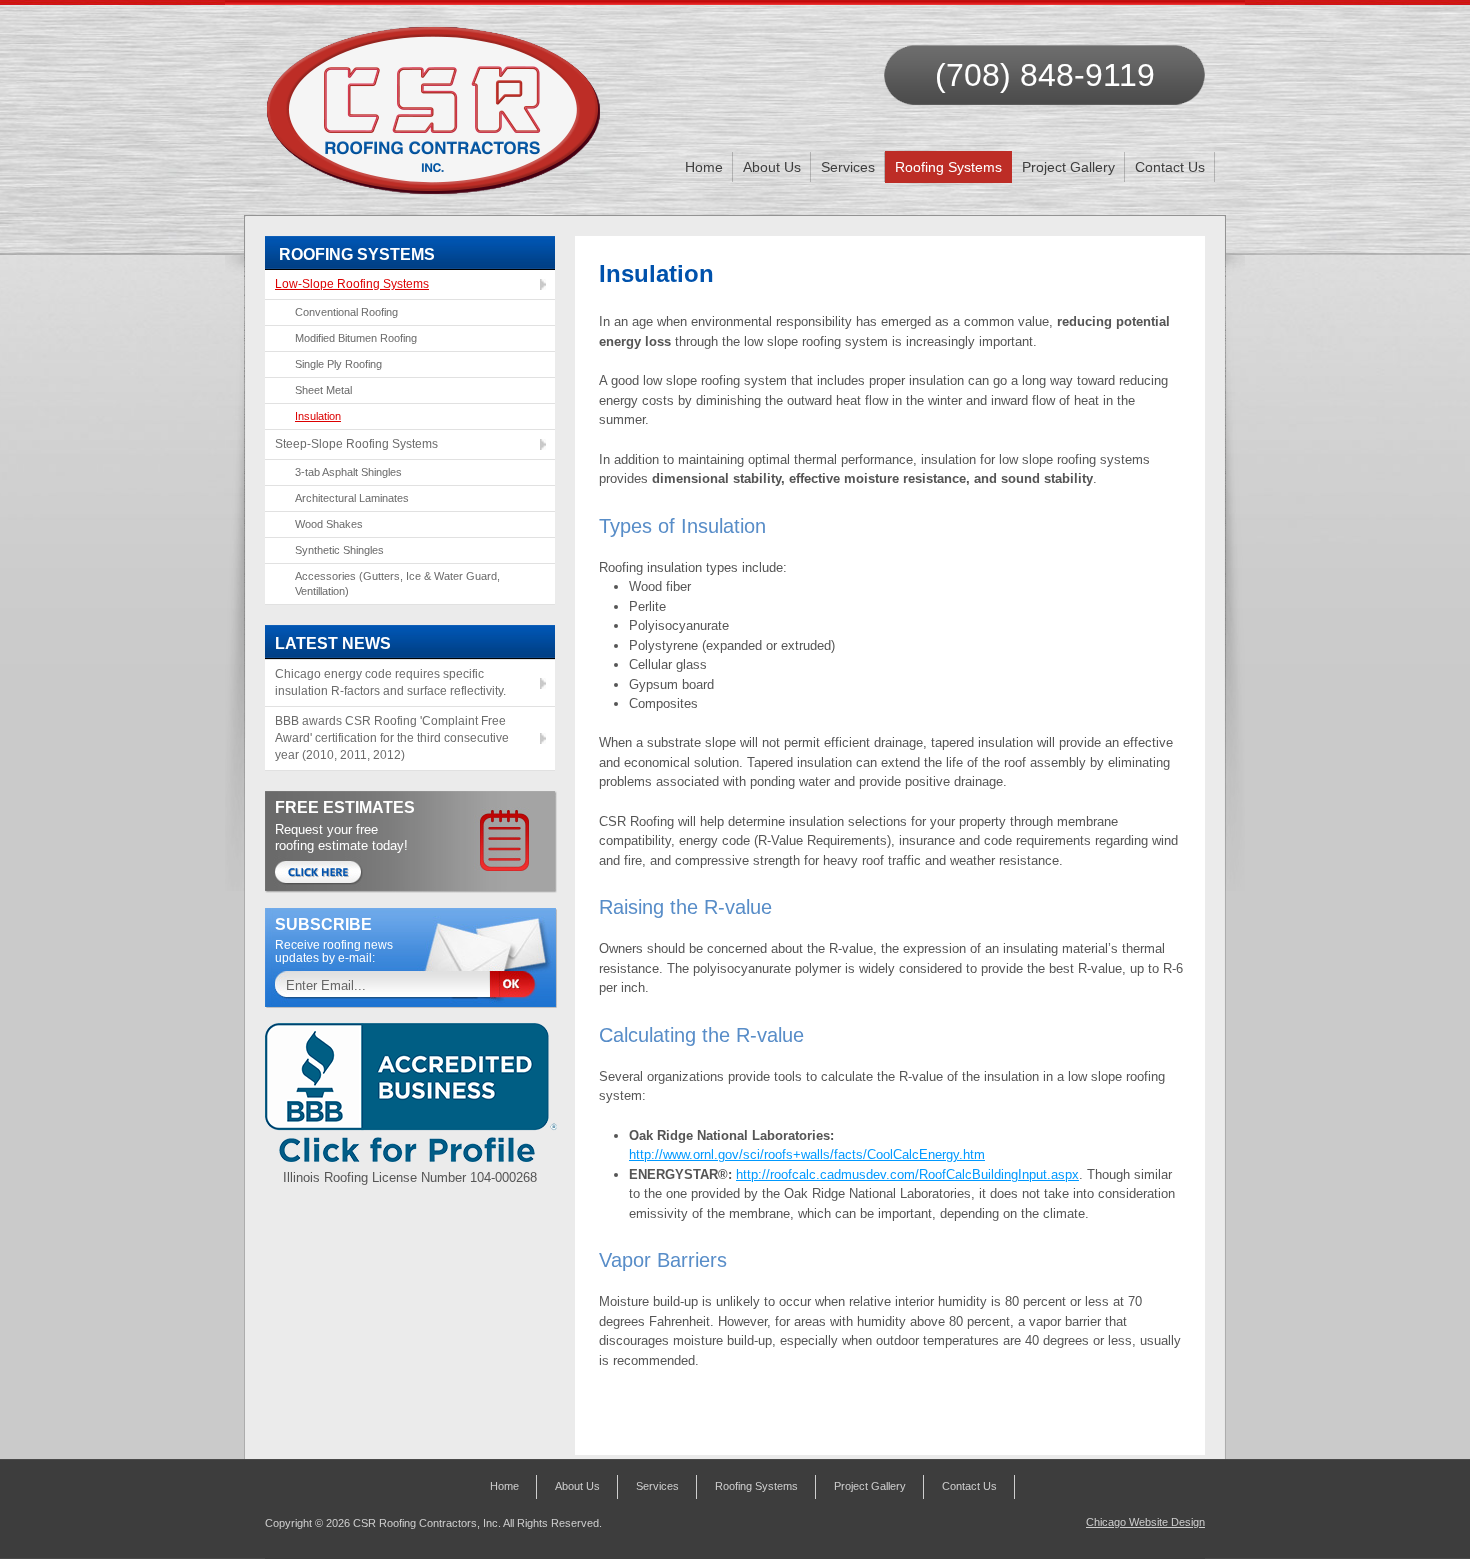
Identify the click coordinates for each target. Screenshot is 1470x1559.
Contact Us (1170, 167)
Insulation (318, 416)
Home (704, 167)
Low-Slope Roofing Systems (352, 284)
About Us (772, 167)
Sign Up (520, 985)
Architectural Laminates (352, 498)
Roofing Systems (948, 167)
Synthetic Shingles (339, 550)
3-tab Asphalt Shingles (348, 472)
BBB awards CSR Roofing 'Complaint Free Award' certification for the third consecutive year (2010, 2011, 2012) (392, 738)
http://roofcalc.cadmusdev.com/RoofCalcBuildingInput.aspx (907, 1174)
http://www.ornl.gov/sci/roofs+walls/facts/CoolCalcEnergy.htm (807, 1154)
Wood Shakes (329, 524)
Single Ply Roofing (338, 364)
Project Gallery (1068, 167)
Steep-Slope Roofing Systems (356, 444)
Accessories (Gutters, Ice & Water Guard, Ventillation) (397, 583)
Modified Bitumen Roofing (356, 338)
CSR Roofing (434, 100)
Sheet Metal (323, 390)
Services (848, 167)
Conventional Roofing (346, 312)
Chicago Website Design (1145, 1522)
